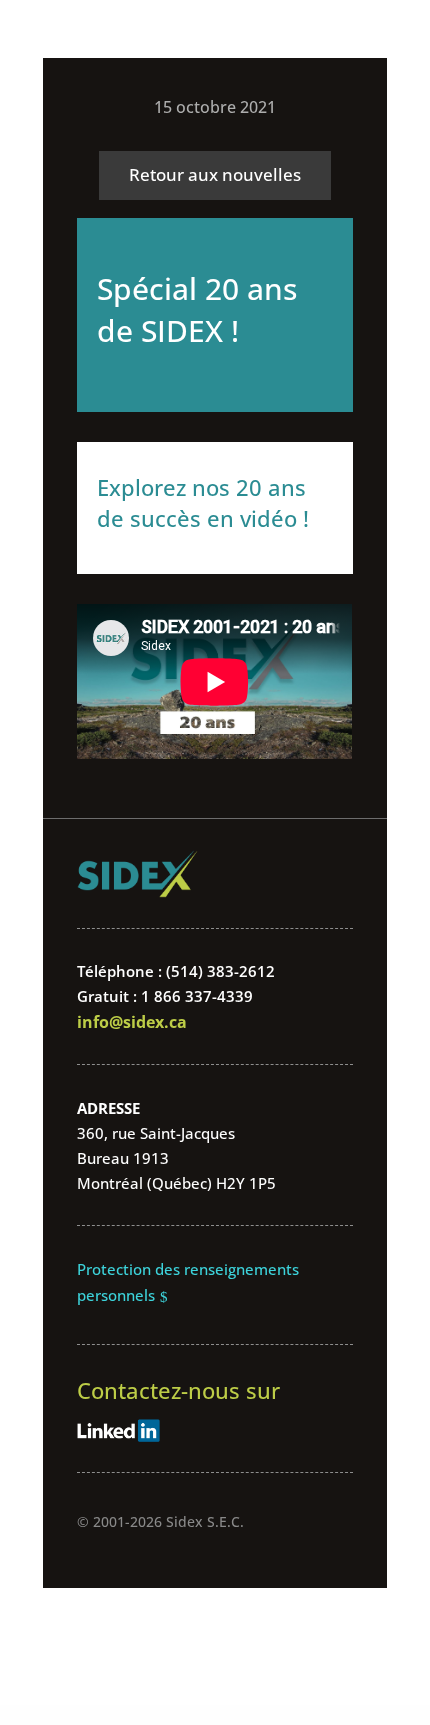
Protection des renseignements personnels (188, 1282)
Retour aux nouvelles (215, 174)
